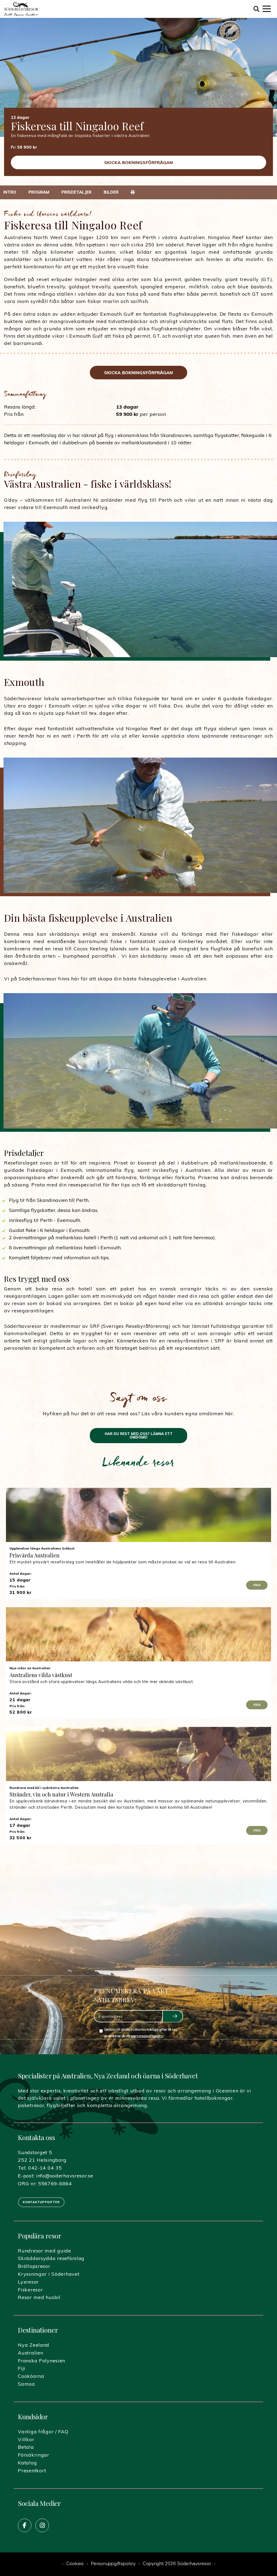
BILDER (111, 192)
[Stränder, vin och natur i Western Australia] (138, 1754)
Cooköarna (31, 2376)
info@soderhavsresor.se (65, 2176)
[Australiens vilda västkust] (138, 1634)
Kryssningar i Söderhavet (49, 2274)
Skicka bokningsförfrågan (138, 162)
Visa (257, 1585)
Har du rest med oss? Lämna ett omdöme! (139, 1435)
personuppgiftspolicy (147, 2036)
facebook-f (25, 2525)
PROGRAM (39, 192)
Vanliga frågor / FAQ (43, 2432)
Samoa (27, 2384)
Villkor (26, 2439)
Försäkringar (34, 2455)
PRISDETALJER (76, 192)
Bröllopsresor (34, 2266)
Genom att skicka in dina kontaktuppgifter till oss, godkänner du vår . (141, 2032)
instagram (42, 2525)
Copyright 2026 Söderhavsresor (177, 2564)
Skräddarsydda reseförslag (51, 2258)
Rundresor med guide (44, 2251)
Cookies (75, 2564)
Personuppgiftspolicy (113, 2564)
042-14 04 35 (45, 2168)
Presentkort (32, 2471)
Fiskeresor (30, 2290)
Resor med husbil (39, 2297)
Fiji (22, 2368)
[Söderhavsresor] (21, 9)
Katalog (27, 2463)
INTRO (10, 192)
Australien (30, 2353)
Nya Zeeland (34, 2345)
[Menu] (267, 9)
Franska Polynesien (42, 2361)
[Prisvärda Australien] (138, 1515)
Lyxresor (28, 2282)
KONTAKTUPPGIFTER (41, 2202)
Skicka (172, 2016)
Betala (26, 2447)
